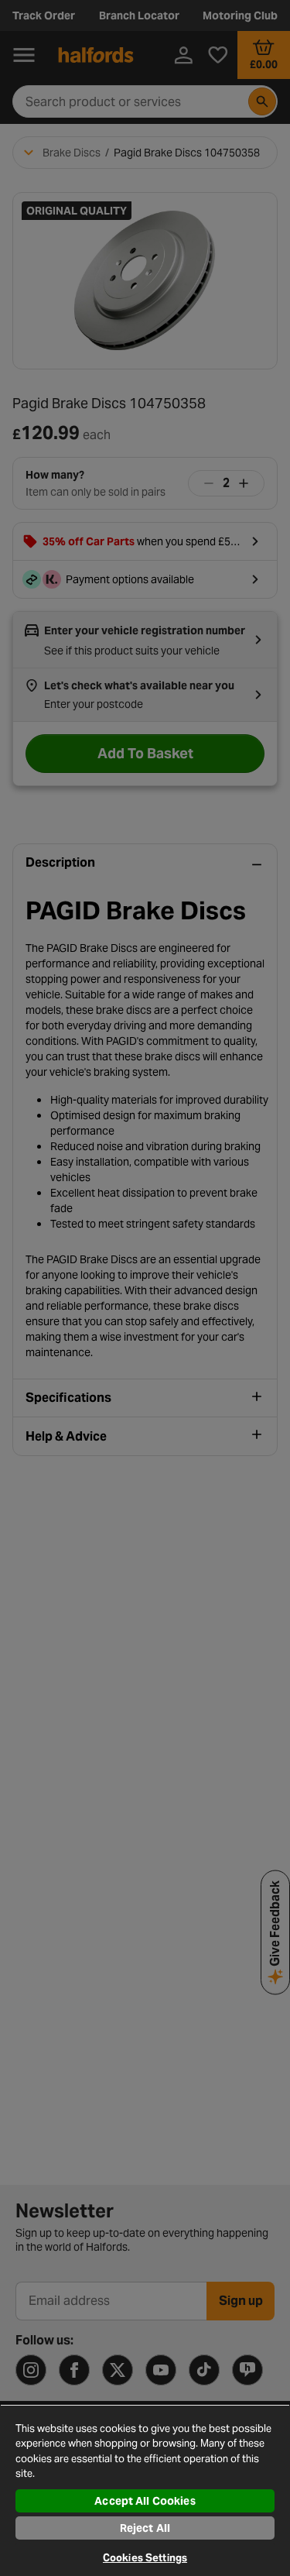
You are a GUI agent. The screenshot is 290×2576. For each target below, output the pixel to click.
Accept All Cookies (145, 2501)
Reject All (145, 2528)
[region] (145, 2490)
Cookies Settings (145, 2558)
